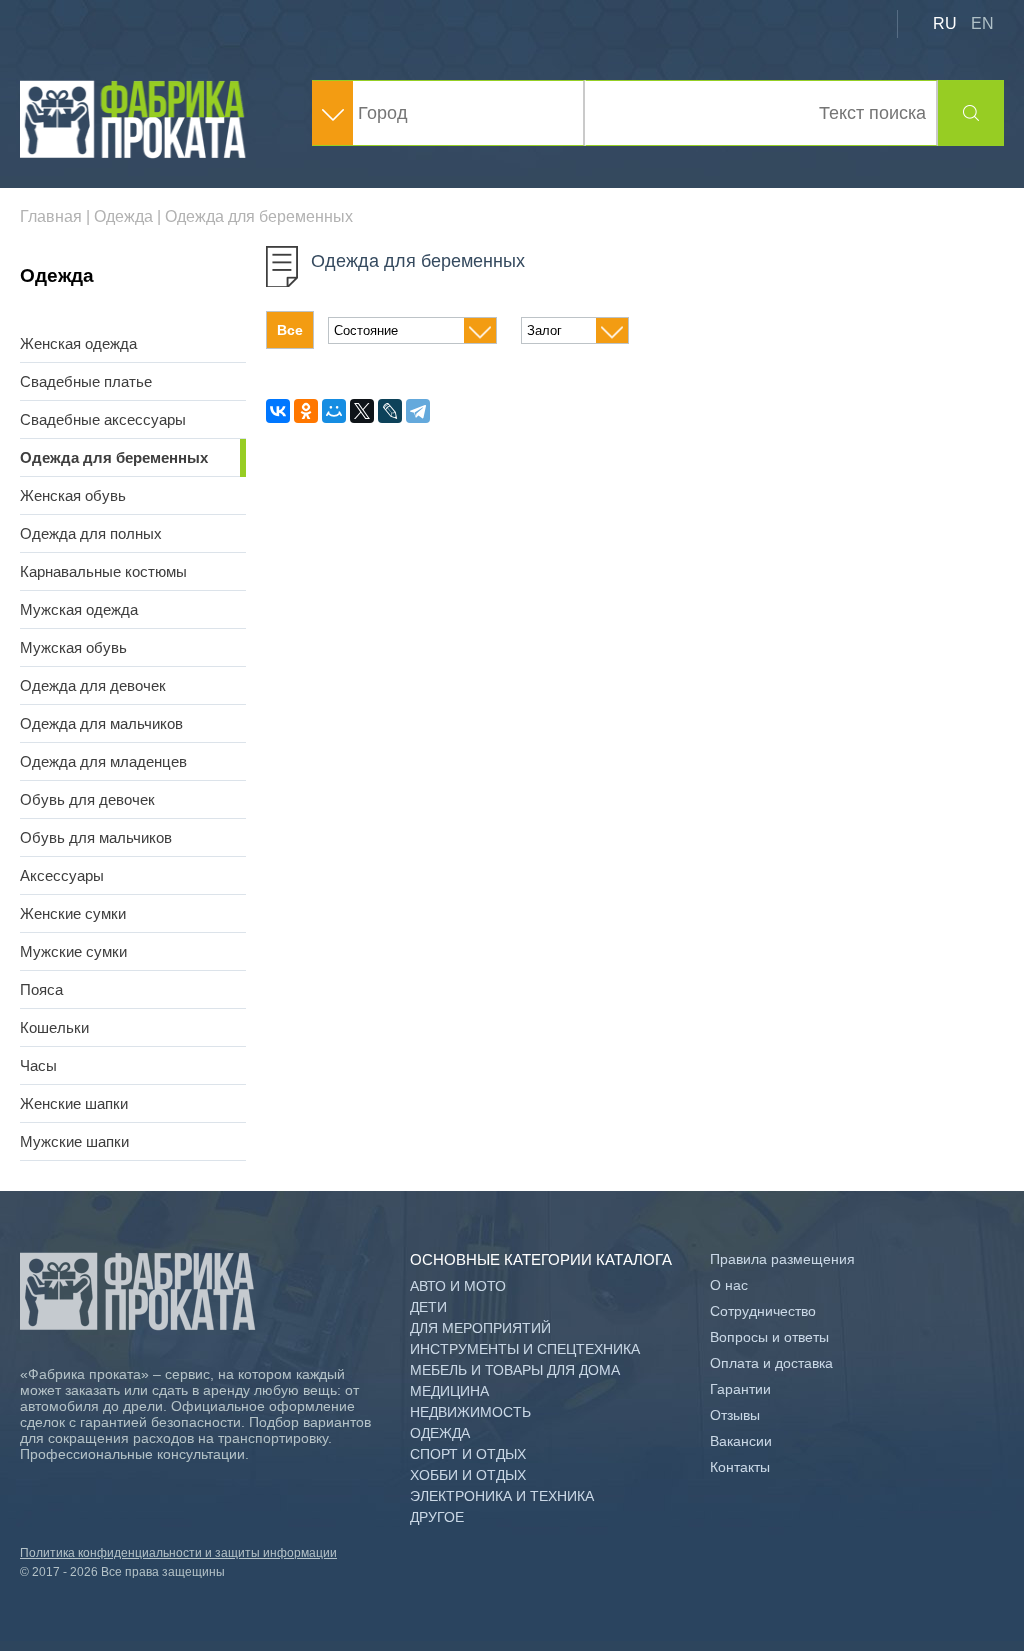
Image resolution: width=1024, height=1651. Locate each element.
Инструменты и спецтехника (525, 1349)
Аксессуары (62, 875)
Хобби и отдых (468, 1475)
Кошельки (54, 1027)
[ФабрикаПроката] (135, 153)
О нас (729, 1285)
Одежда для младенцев (103, 761)
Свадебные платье (86, 381)
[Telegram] (418, 411)
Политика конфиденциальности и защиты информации (178, 1553)
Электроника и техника (502, 1496)
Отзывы (735, 1415)
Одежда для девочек (93, 685)
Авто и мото (458, 1286)
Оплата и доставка (771, 1363)
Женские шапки (74, 1103)
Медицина (449, 1391)
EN (982, 23)
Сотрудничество (763, 1311)
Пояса (41, 989)
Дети (428, 1307)
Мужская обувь (73, 647)
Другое (437, 1517)
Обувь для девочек (87, 799)
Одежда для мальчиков (101, 723)
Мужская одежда (79, 609)
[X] (362, 411)
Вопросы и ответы (769, 1337)
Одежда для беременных (114, 457)
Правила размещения (782, 1259)
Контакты (740, 1467)
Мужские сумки (73, 951)
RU (945, 23)
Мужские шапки (74, 1141)
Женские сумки (73, 913)
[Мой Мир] (334, 411)
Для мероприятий (480, 1328)
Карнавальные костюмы (103, 571)
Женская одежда (78, 343)
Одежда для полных (91, 533)
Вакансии (741, 1441)
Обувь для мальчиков (96, 837)
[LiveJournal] (390, 411)
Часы (38, 1065)
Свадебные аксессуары (103, 419)
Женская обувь (73, 495)
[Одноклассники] (306, 411)
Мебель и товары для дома (515, 1370)
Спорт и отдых (468, 1454)
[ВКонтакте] (278, 411)
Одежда (440, 1433)
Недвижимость (470, 1412)
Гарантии (740, 1389)
